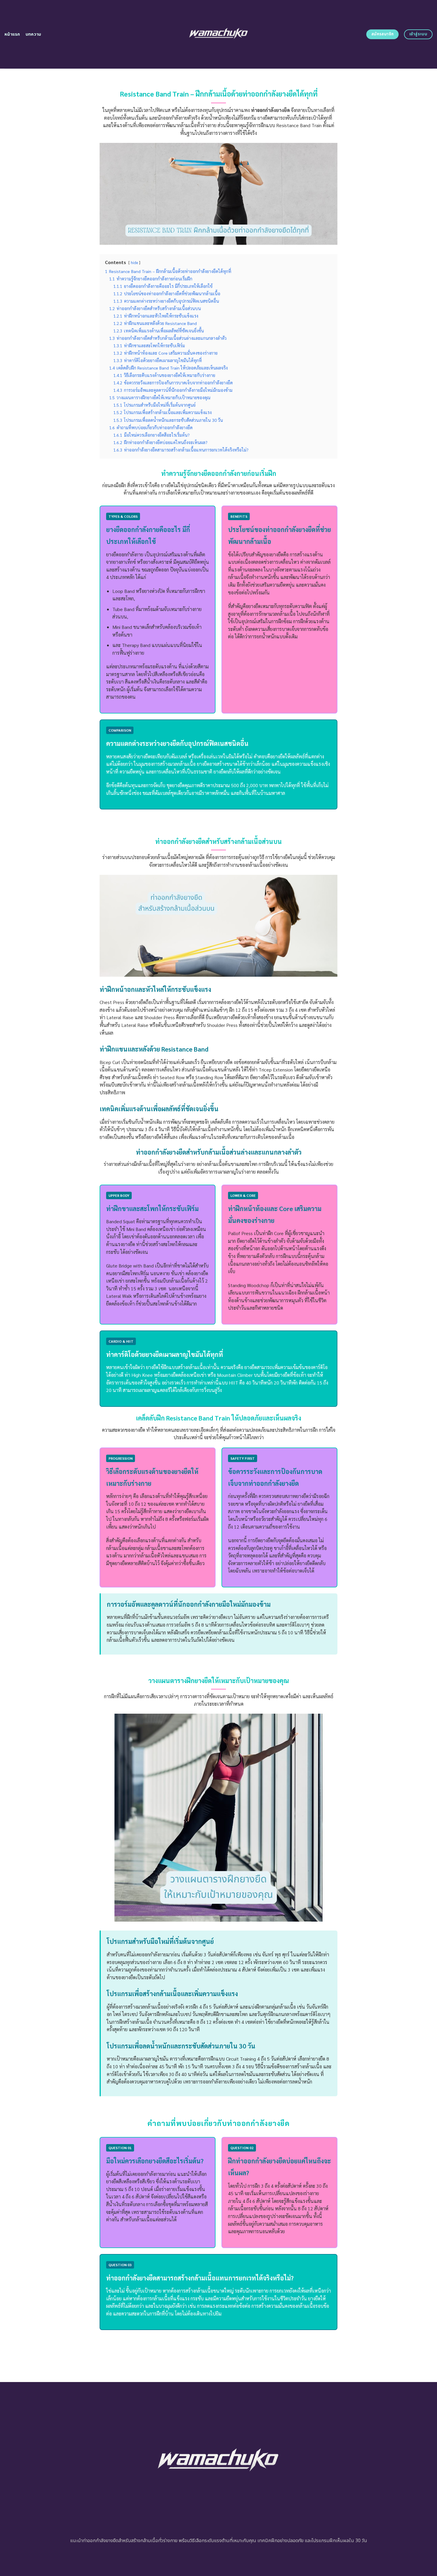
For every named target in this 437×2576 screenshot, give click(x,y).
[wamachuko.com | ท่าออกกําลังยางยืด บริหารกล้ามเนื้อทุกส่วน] (219, 34)
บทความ (33, 34)
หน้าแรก (12, 34)
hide (134, 262)
